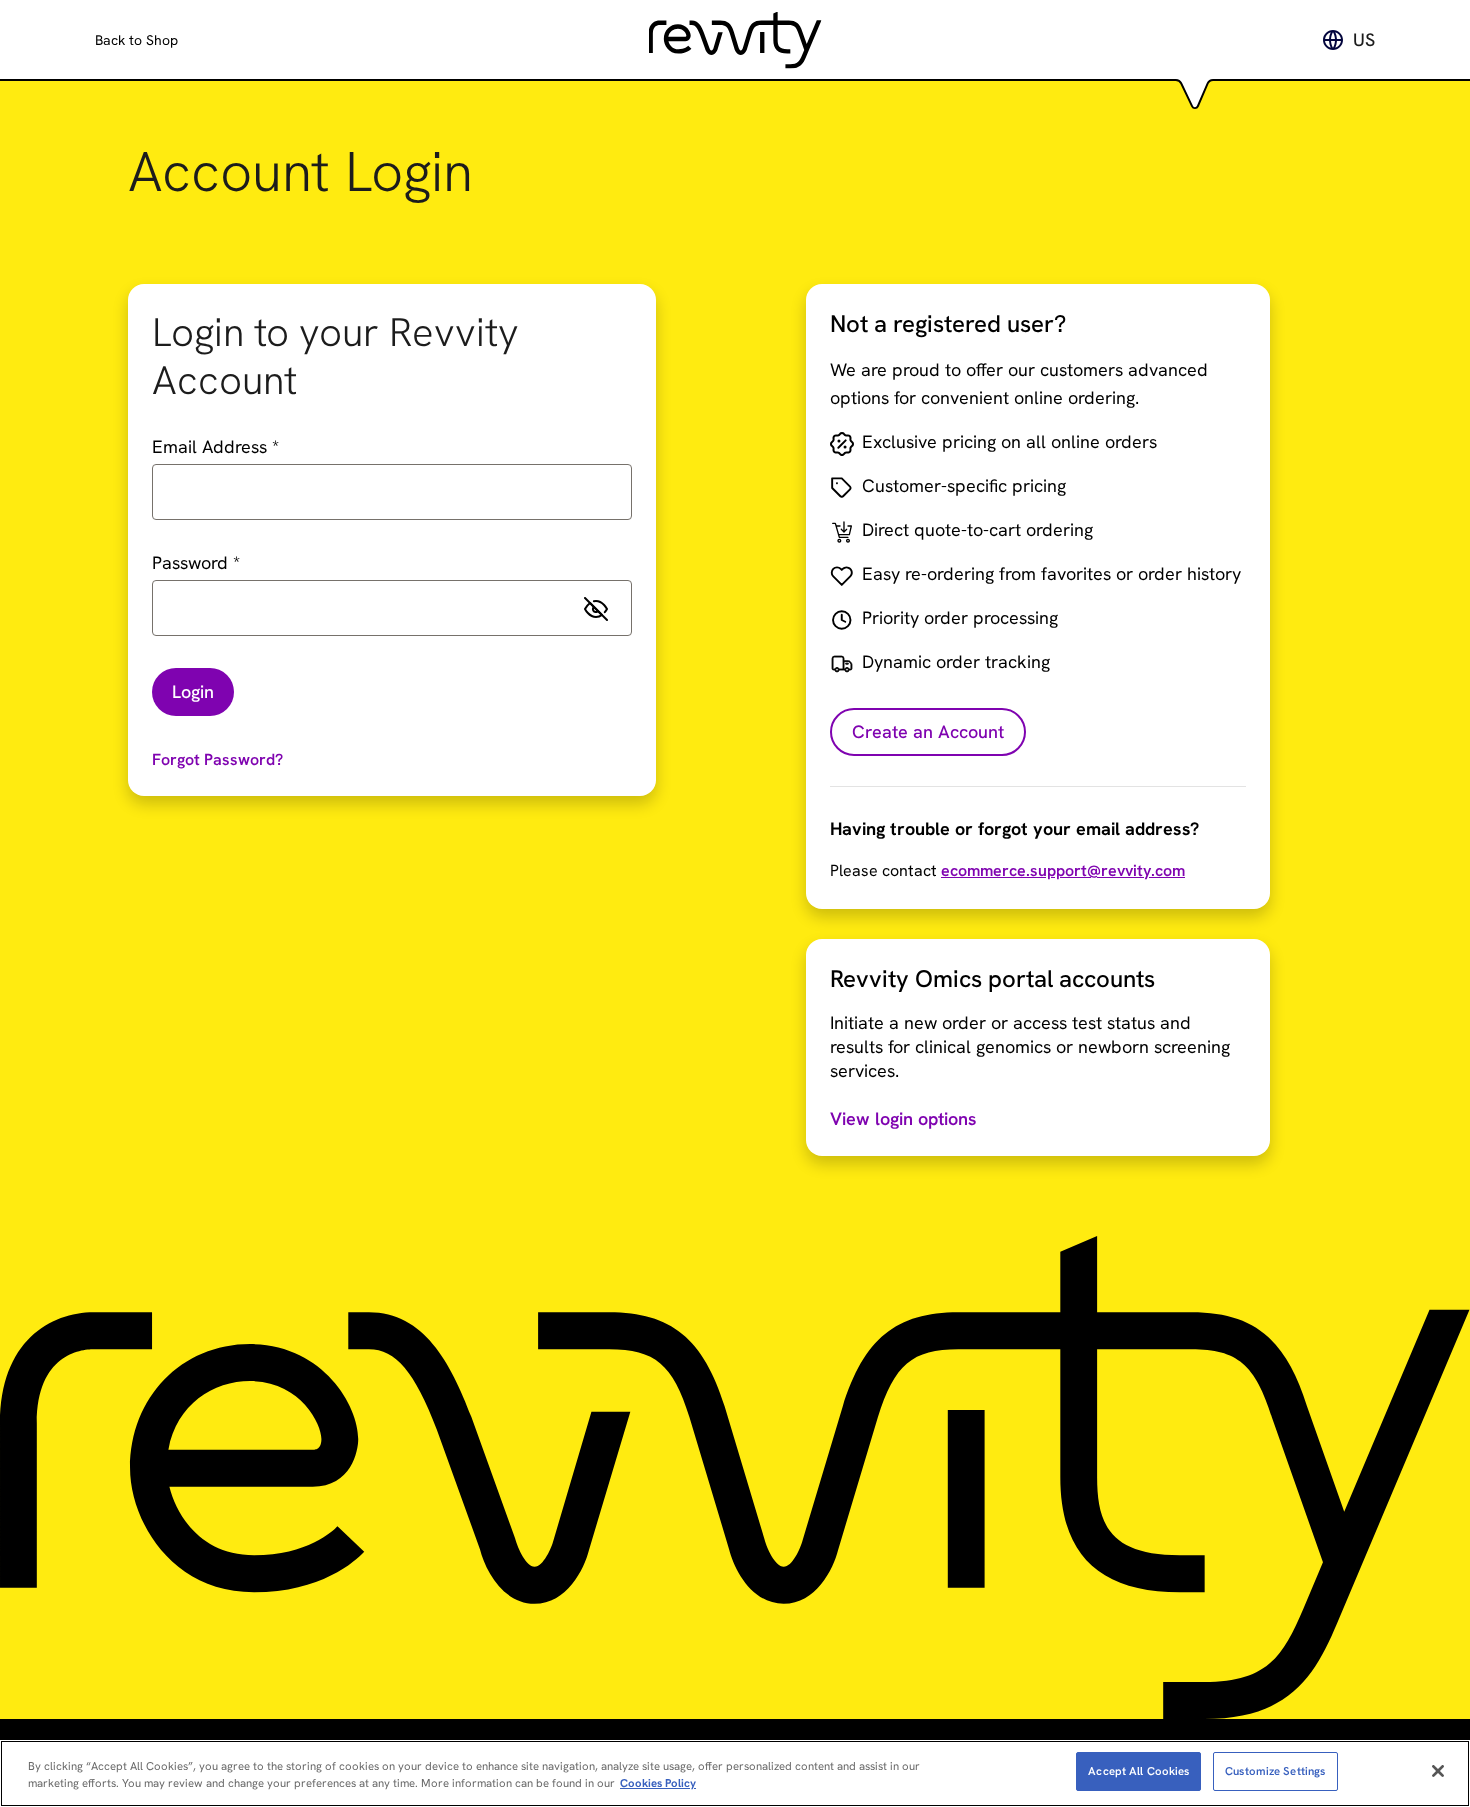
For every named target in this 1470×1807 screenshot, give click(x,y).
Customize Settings (1275, 1770)
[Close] (1438, 1771)
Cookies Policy (658, 1783)
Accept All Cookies (1138, 1770)
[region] (735, 1773)
